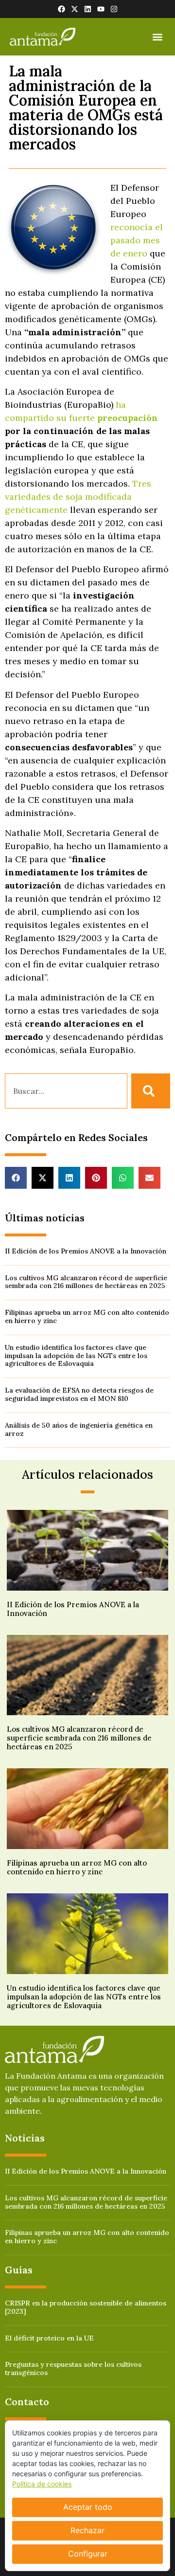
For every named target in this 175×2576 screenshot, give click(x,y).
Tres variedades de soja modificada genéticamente (78, 497)
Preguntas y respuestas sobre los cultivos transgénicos (73, 2368)
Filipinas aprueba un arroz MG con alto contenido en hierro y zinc (87, 1316)
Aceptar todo (88, 2507)
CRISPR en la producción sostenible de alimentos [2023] (86, 2307)
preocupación (128, 418)
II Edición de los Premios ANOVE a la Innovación (86, 1251)
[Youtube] (101, 9)
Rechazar (87, 2530)
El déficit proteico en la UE (49, 2338)
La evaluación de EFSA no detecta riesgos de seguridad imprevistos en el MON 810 (79, 1394)
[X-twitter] (75, 9)
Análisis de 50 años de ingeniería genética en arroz (79, 1429)
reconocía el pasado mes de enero (137, 240)
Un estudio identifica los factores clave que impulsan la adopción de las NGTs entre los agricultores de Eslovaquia (76, 1356)
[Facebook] (61, 9)
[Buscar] (151, 1091)
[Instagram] (114, 9)
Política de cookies (42, 2484)
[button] (157, 37)
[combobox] (66, 1091)
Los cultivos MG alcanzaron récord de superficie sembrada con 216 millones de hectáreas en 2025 (86, 1282)
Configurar (88, 2554)
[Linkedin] (88, 9)
